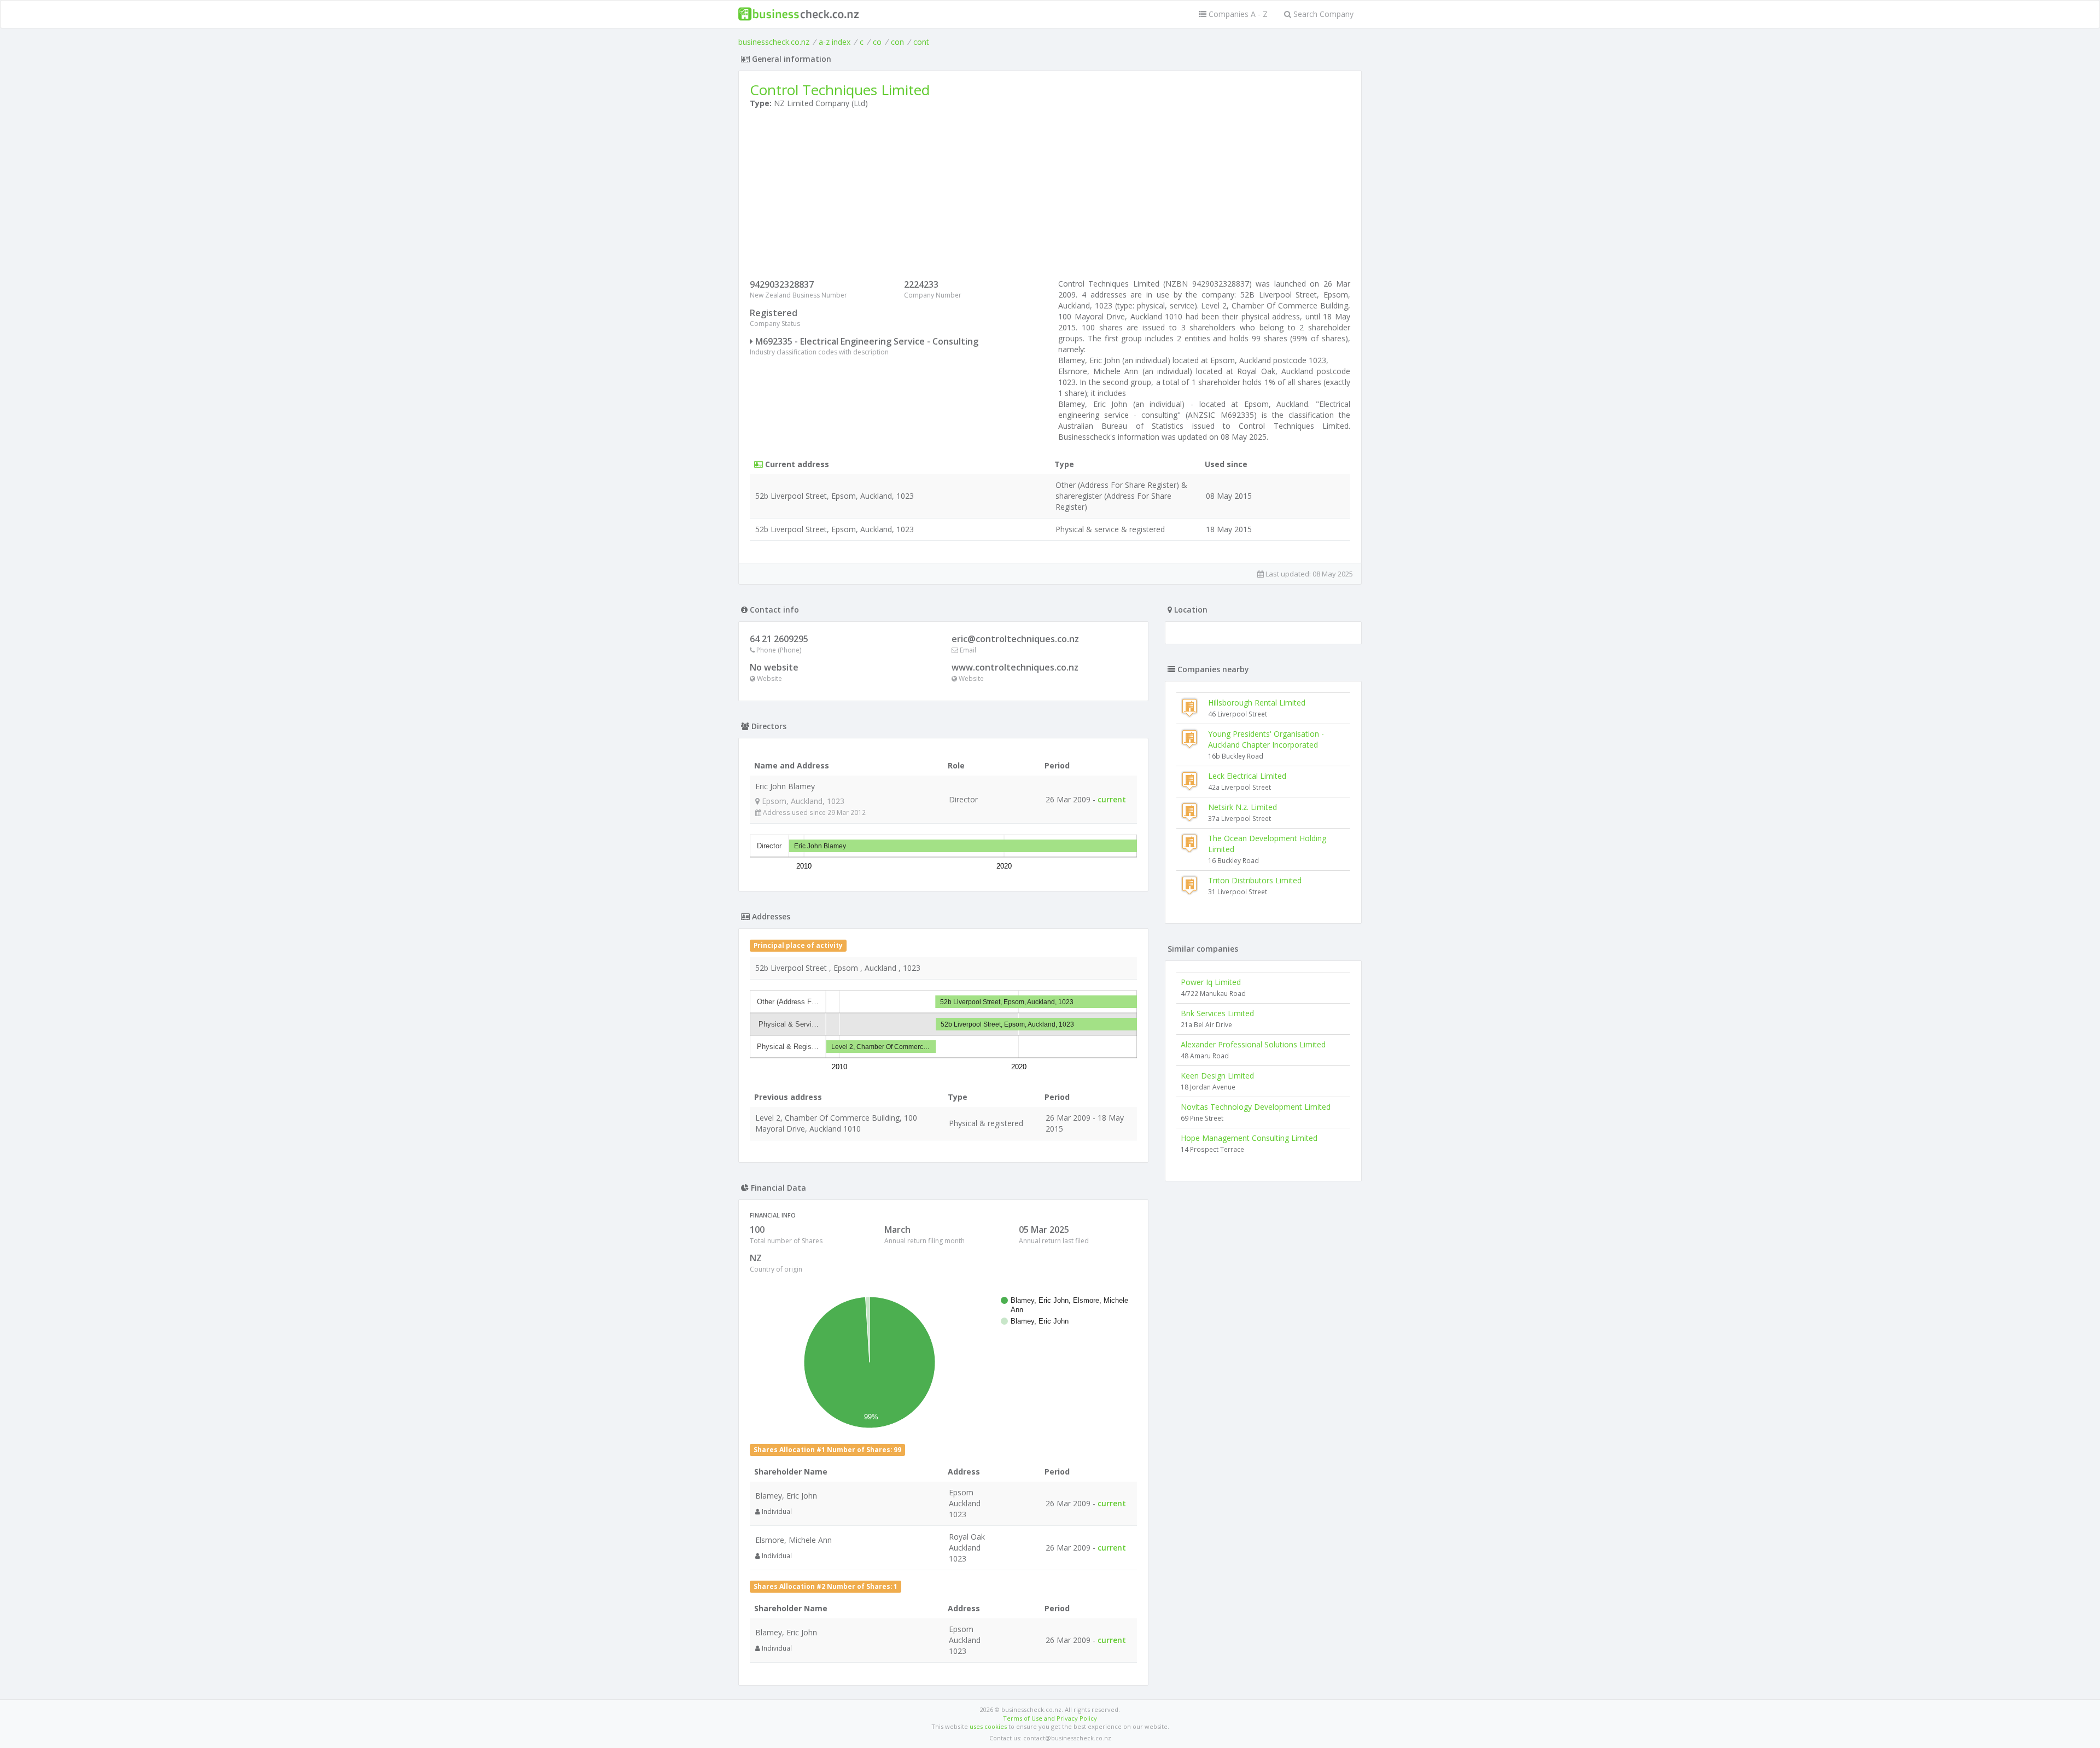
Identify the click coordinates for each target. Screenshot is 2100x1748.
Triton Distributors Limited (1255, 880)
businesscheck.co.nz (774, 42)
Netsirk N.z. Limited (1242, 807)
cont (921, 42)
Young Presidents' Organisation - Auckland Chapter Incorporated (1266, 739)
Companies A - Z (1237, 14)
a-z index (835, 42)
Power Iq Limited (1211, 982)
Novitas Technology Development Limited (1256, 1107)
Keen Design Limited (1217, 1076)
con (897, 42)
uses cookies (988, 1726)
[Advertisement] (1050, 196)
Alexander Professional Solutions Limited (1253, 1044)
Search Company (1322, 14)
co (877, 42)
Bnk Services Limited (1217, 1013)
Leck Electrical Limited (1247, 776)
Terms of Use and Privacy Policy (1050, 1718)
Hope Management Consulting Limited (1249, 1138)
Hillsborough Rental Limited (1257, 703)
